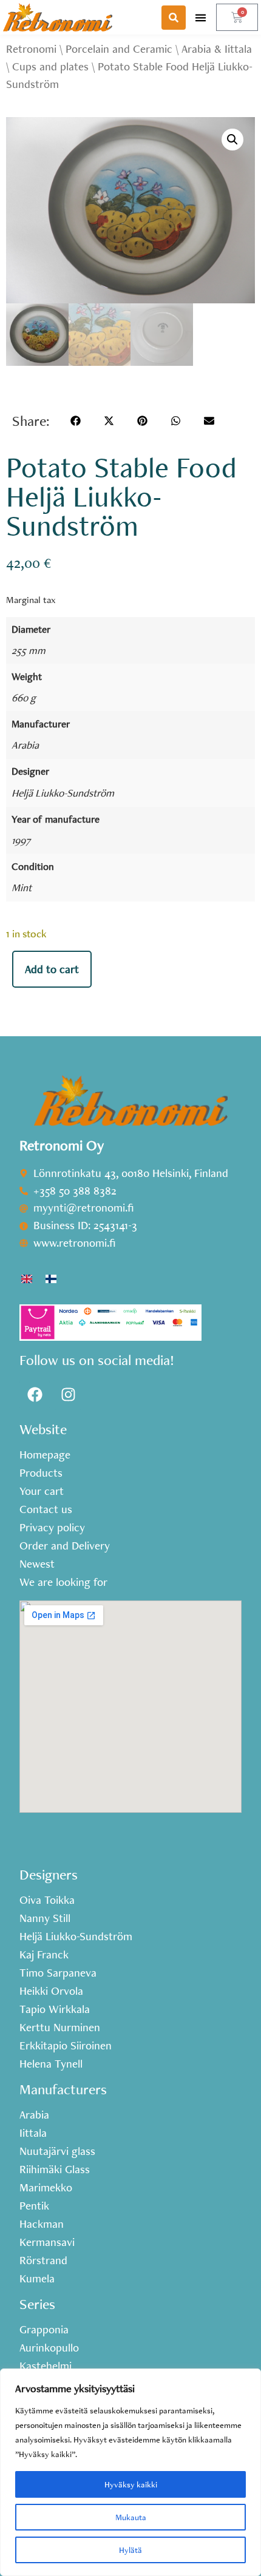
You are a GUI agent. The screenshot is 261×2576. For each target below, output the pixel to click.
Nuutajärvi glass (57, 2151)
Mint (22, 887)
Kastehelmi (46, 2366)
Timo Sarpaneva (58, 1973)
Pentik (34, 2206)
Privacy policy (52, 1528)
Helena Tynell (51, 2064)
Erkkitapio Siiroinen (66, 2046)
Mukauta (131, 2517)
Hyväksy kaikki (131, 2484)
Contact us (46, 1509)
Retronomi (31, 49)
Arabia (25, 745)
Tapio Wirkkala (55, 2009)
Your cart (42, 1491)
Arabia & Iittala (217, 49)
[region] (130, 2472)
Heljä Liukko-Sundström (63, 793)
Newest (37, 1564)
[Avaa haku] (174, 18)
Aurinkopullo (49, 2348)
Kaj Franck (44, 1955)
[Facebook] (35, 1395)
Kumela (37, 2279)
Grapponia (44, 2330)
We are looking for (63, 1582)
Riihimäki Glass (55, 2170)
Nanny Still (45, 1918)
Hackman (42, 2224)
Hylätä (130, 2550)
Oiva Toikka (47, 1900)
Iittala (33, 2133)
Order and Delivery (65, 1546)
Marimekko (46, 2188)
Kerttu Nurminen (60, 2028)
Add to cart (52, 969)
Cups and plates (50, 66)
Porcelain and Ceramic (119, 49)
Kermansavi (47, 2242)
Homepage (45, 1455)
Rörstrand (43, 2261)
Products (41, 1473)
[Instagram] (68, 1395)
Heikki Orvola (51, 1991)
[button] (201, 17)
